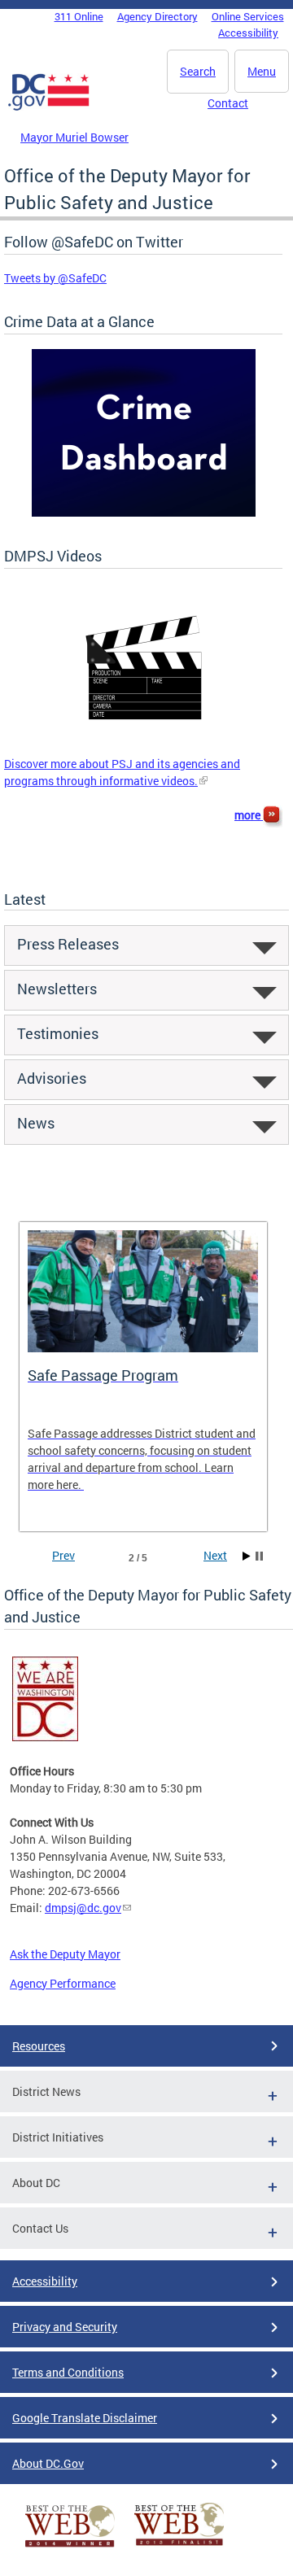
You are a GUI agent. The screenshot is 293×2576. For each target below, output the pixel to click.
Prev (63, 1555)
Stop (259, 1556)
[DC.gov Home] (49, 107)
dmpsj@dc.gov (83, 1908)
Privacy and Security (65, 2327)
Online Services (248, 16)
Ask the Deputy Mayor (65, 1954)
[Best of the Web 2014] (70, 2547)
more (249, 815)
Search (198, 71)
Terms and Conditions (68, 2372)
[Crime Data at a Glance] (144, 512)
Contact (228, 103)
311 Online (79, 16)
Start (247, 1556)
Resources (39, 2046)
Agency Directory (157, 16)
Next (215, 1555)
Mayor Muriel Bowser (74, 137)
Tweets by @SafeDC (55, 278)
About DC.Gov (48, 2463)
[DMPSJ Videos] (144, 747)
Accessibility (248, 33)
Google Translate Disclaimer (85, 2418)
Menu (262, 71)
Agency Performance (63, 1983)
